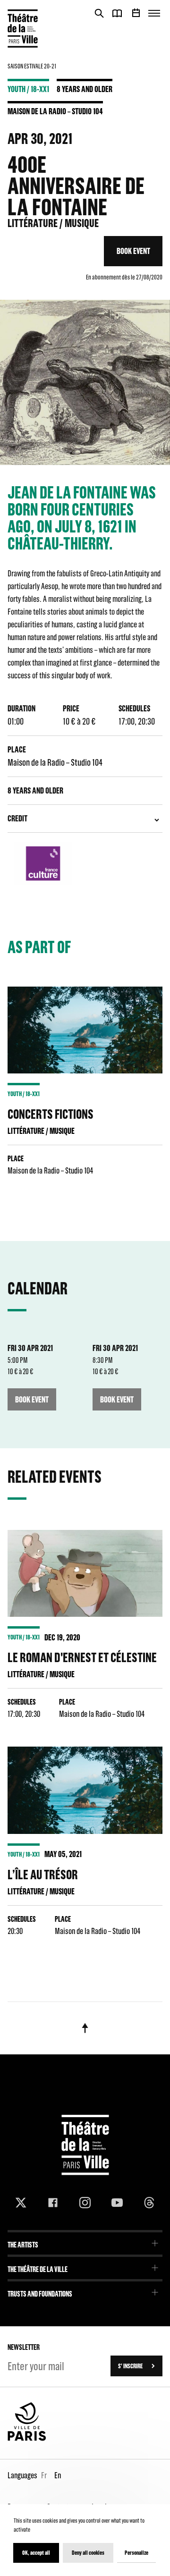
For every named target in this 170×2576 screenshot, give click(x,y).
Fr (44, 2475)
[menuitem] (85, 2242)
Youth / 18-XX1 (28, 89)
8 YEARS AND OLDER (85, 89)
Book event (133, 251)
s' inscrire (130, 2366)
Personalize (136, 2553)
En (58, 2475)
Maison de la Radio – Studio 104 (55, 111)
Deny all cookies (88, 2553)
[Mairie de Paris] (27, 2439)
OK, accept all (36, 2553)
